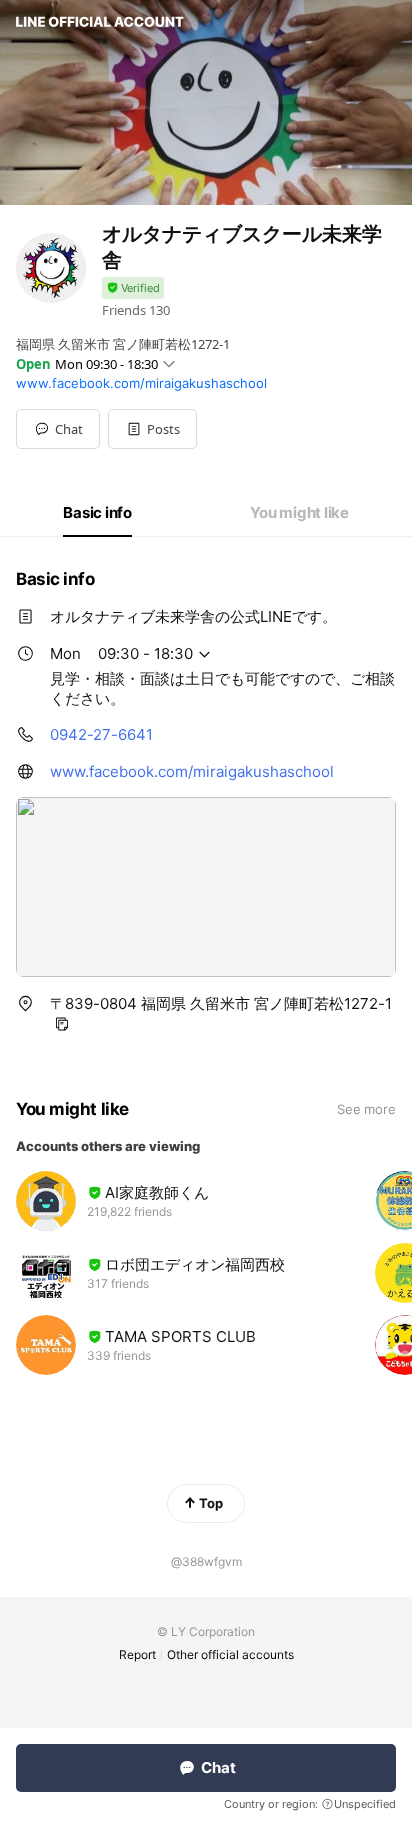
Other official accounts (230, 1654)
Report (137, 1654)
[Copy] (62, 1024)
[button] (152, 429)
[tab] (97, 513)
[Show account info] (133, 288)
